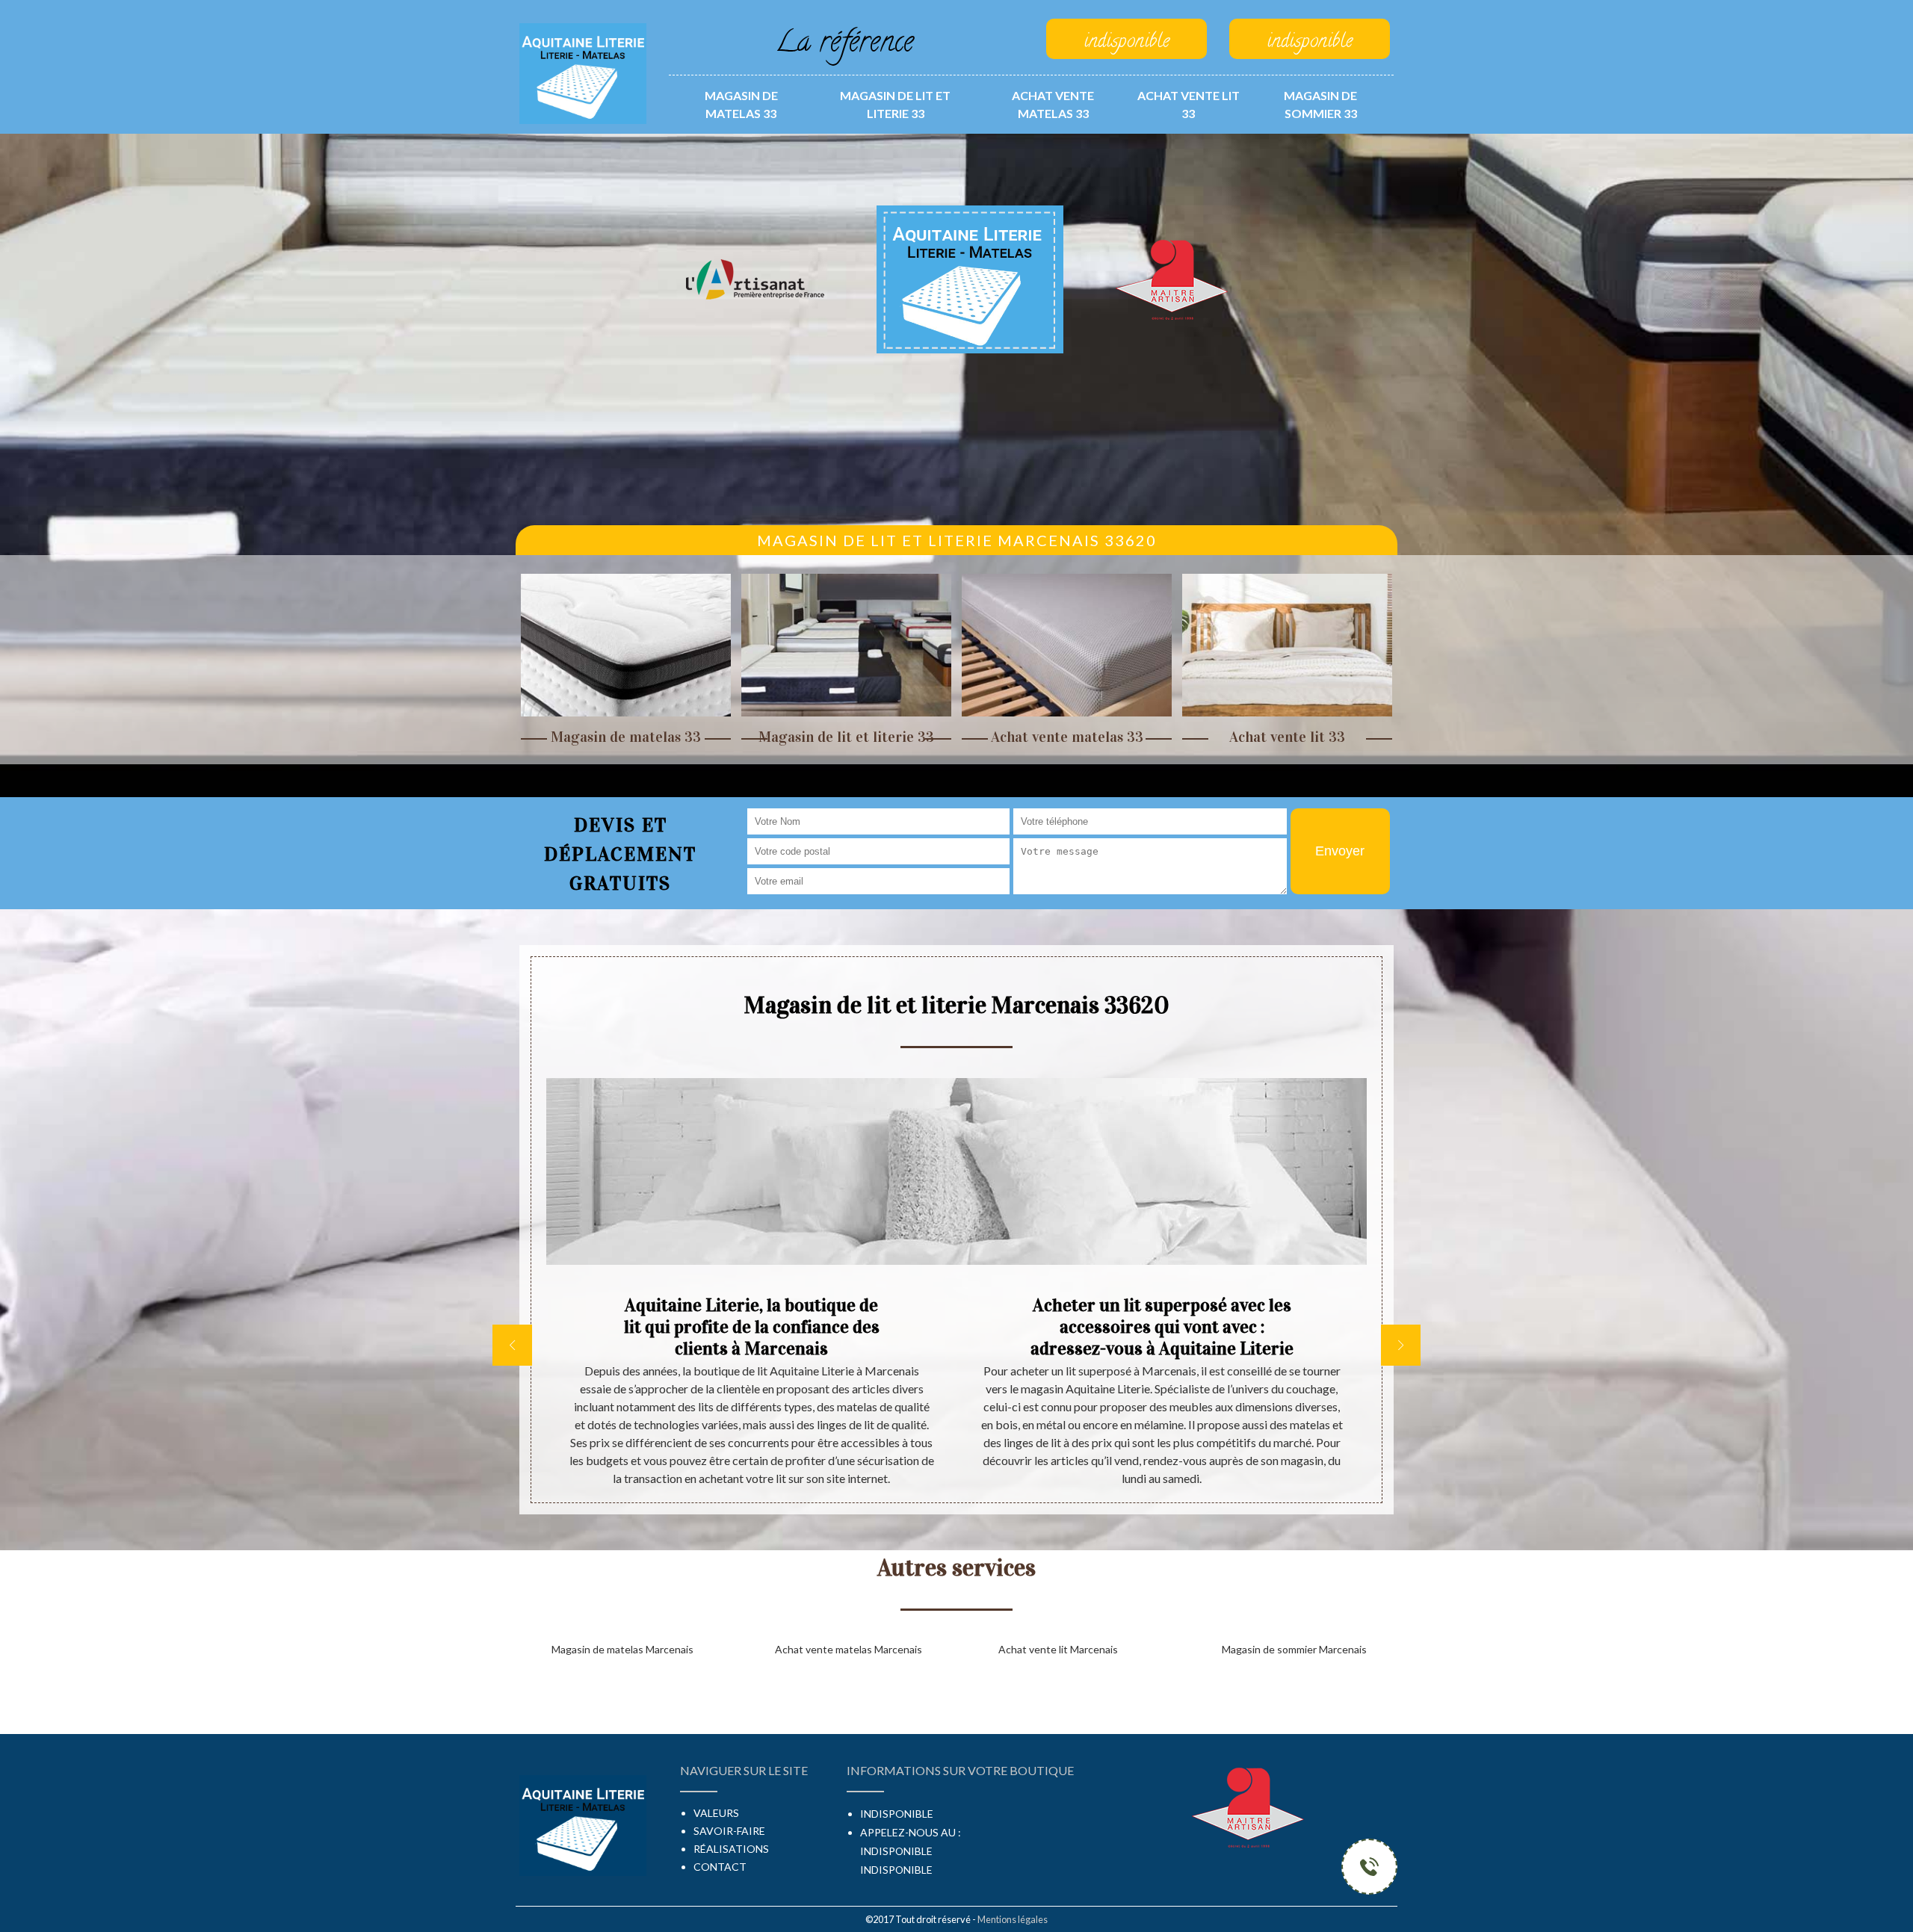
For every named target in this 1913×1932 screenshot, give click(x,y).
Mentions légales (1013, 1919)
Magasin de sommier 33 (1320, 104)
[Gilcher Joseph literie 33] (583, 72)
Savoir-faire (729, 1831)
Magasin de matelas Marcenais (622, 1649)
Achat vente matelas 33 (1053, 104)
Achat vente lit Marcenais (1058, 1649)
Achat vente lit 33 (1189, 104)
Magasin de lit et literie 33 (895, 104)
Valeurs (716, 1813)
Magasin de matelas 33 (741, 104)
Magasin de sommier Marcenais (1294, 1649)
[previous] (512, 1345)
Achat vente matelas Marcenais (849, 1649)
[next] (1401, 1345)
